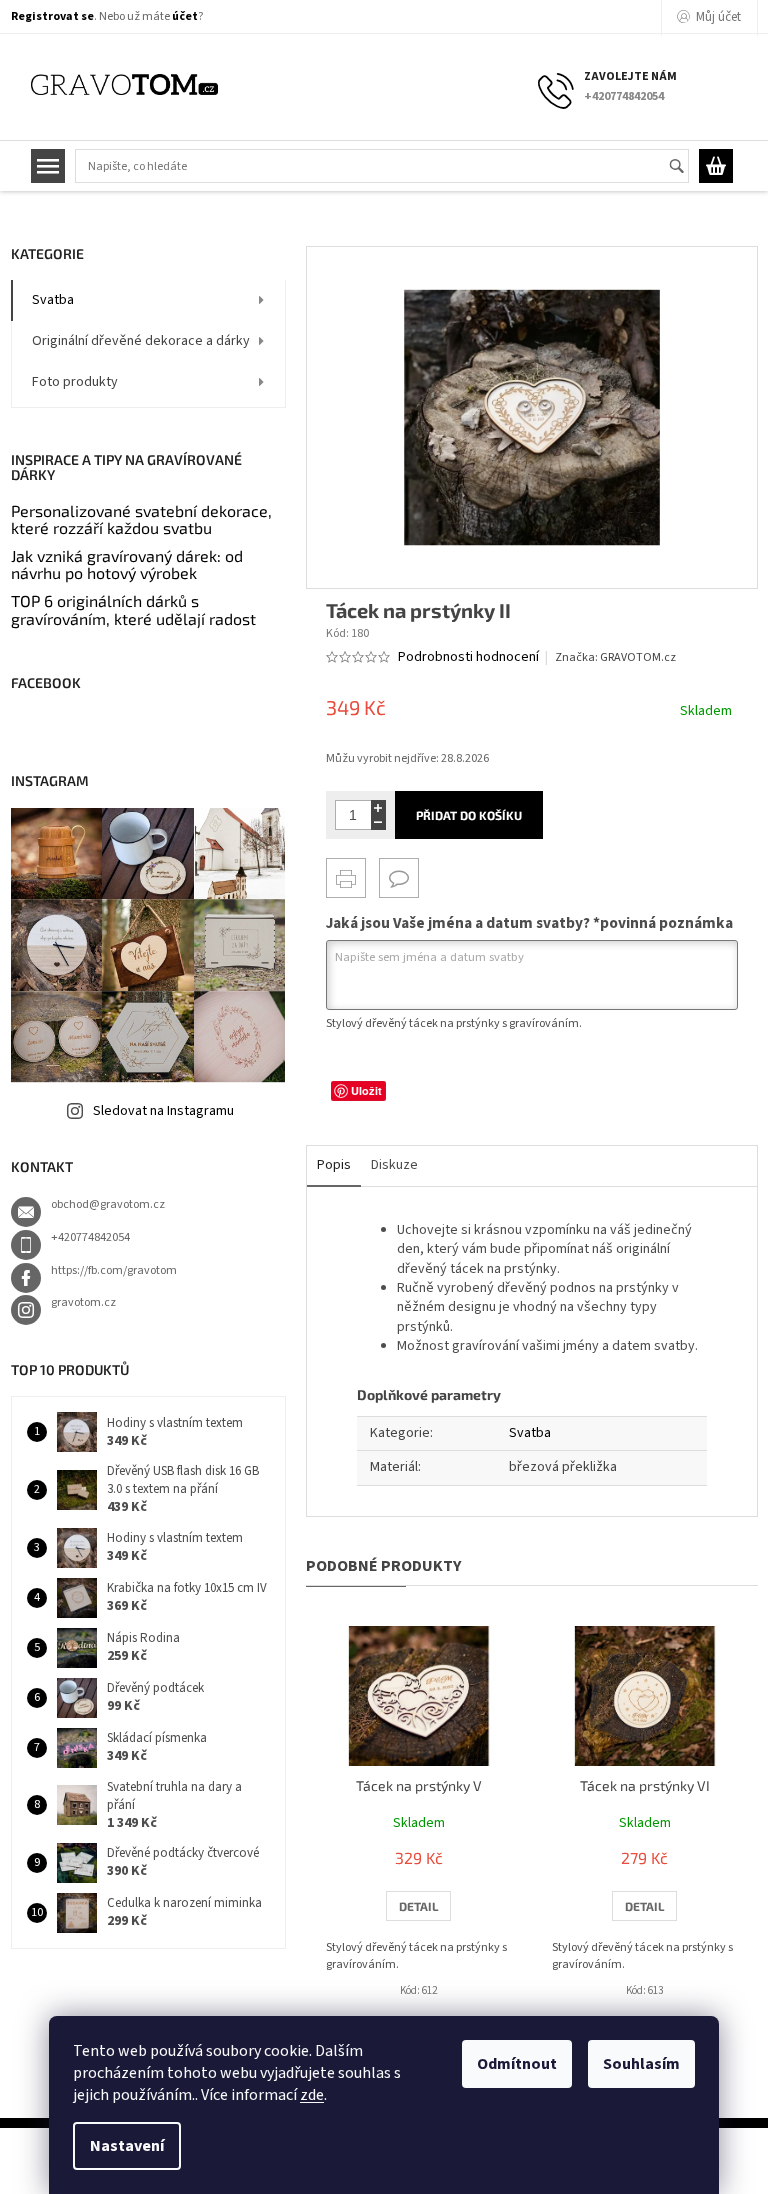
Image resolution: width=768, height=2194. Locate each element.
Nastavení (127, 2146)
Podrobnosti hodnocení (468, 657)
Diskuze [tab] (394, 1165)
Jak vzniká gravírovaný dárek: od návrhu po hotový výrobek (127, 564)
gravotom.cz (83, 1302)
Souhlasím (641, 2064)
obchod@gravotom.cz (108, 1204)
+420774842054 (90, 1237)
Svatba (53, 300)
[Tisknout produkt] (346, 878)
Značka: (615, 657)
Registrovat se (52, 16)
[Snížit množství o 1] (378, 822)
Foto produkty (75, 382)
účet (185, 16)
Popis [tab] (334, 1165)
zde (312, 2095)
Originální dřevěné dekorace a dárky (141, 341)
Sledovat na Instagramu (163, 1111)
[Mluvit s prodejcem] (399, 878)
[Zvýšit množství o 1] (378, 807)
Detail (418, 1906)
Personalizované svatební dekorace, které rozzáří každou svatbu (141, 519)
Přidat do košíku (469, 815)
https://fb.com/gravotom (114, 1270)
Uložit (366, 1090)
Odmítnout (517, 2064)
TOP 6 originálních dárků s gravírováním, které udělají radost (133, 609)
